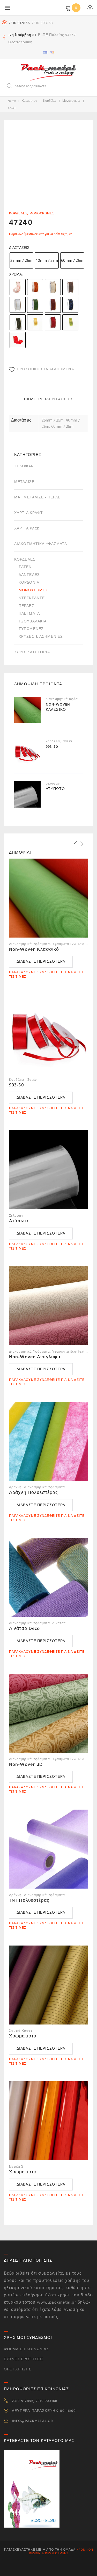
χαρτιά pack (27, 528)
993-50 (17, 1085)
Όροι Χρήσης (18, 2369)
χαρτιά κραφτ (29, 513)
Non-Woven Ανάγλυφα (35, 1357)
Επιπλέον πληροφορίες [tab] (47, 399)
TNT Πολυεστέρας (29, 1900)
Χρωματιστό (23, 2172)
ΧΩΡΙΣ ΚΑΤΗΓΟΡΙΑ (32, 652)
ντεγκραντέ (32, 598)
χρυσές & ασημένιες (41, 637)
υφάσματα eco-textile (70, 944)
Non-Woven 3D (26, 1764)
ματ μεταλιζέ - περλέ (37, 497)
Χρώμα (15, 274)
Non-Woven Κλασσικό (34, 949)
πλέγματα (29, 614)
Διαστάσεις (19, 248)
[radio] (21, 260)
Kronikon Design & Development (61, 2552)
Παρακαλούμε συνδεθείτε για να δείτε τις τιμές (41, 234)
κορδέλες (50, 101)
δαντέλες (29, 575)
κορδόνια (29, 582)
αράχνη (15, 1487)
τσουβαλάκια (33, 621)
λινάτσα (59, 1623)
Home (12, 101)
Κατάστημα (29, 101)
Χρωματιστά (23, 2036)
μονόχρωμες (71, 101)
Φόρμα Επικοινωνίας (26, 2349)
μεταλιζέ (24, 482)
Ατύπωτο (19, 1221)
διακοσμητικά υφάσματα (41, 544)
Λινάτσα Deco (24, 1628)
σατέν (25, 567)
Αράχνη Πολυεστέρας (33, 1493)
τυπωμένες (31, 629)
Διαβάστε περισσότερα (41, 962)
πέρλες (27, 606)
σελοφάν (24, 466)
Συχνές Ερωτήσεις (24, 2359)
